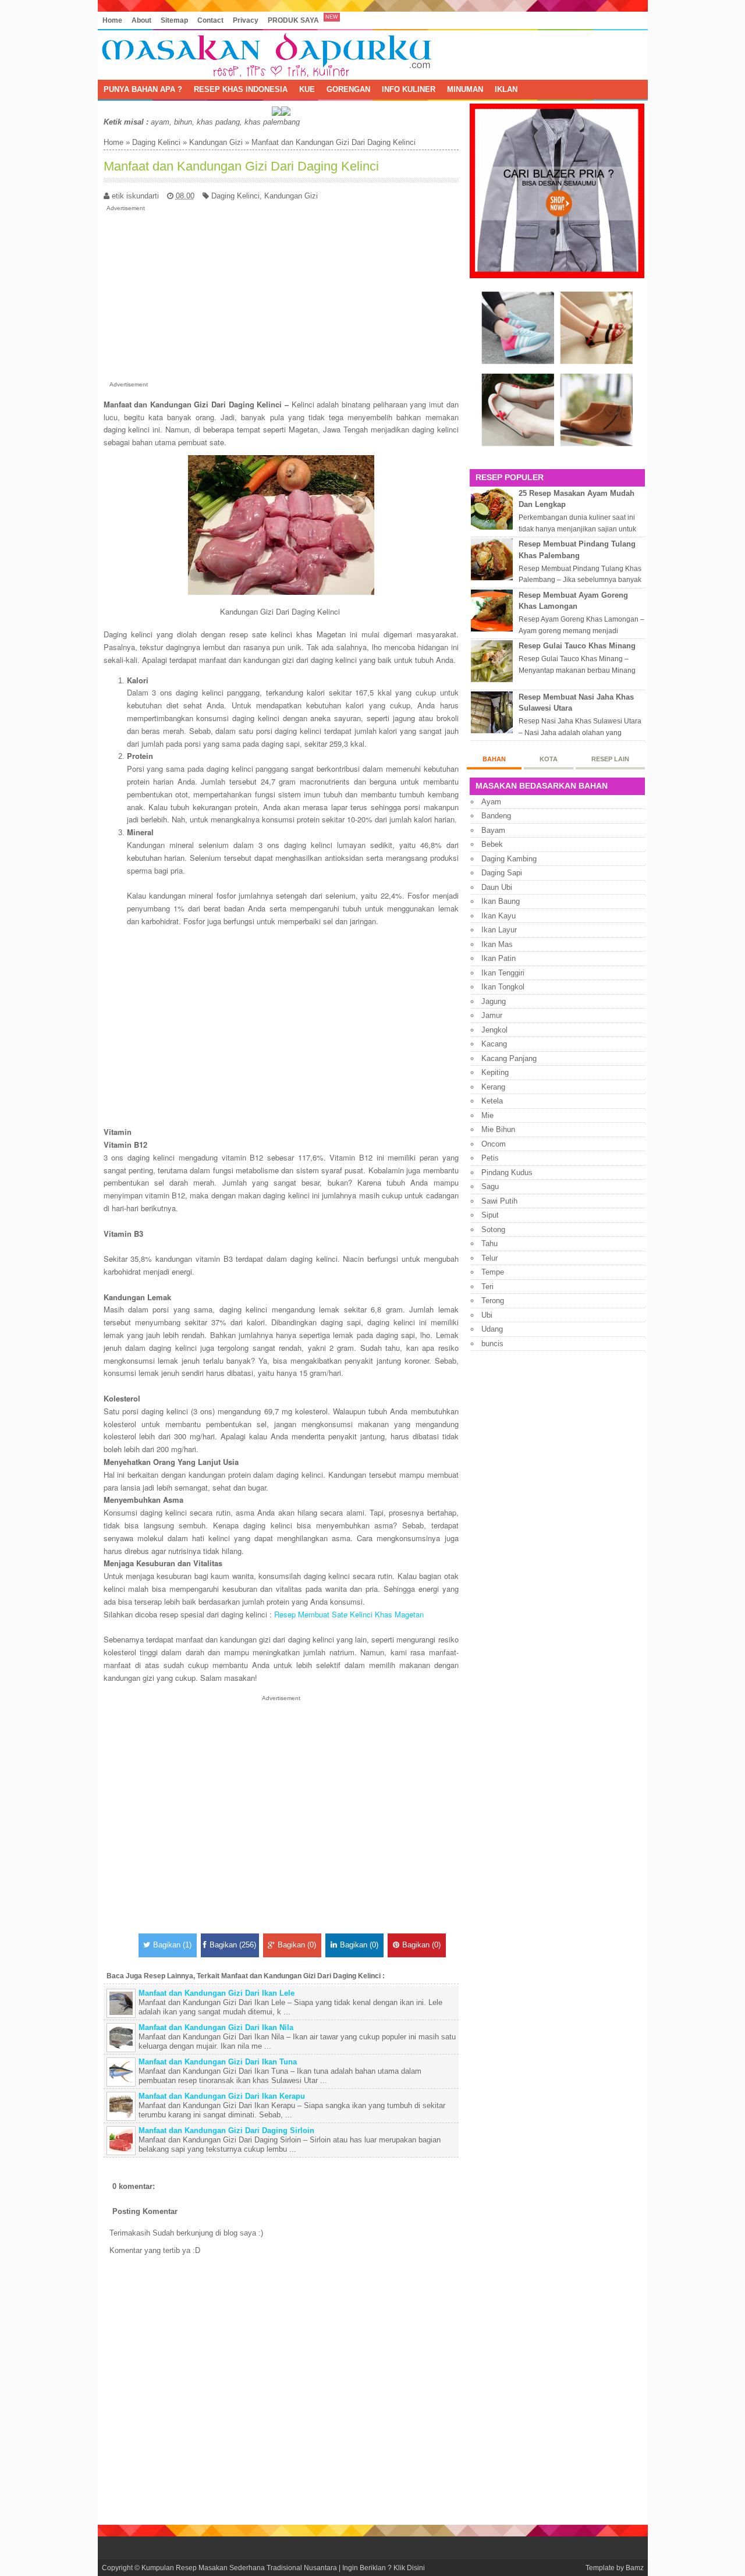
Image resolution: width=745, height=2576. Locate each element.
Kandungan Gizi (216, 142)
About (141, 20)
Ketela (492, 1101)
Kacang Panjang (509, 1058)
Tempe (493, 1272)
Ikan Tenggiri (503, 973)
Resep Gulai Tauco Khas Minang (577, 646)
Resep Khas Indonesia (241, 89)
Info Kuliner (409, 89)
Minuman (465, 89)
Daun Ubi (497, 887)
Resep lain (610, 759)
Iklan (506, 89)
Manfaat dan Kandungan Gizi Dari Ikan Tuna (218, 2062)
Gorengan (348, 89)
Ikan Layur (499, 930)
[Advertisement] (281, 294)
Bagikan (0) (297, 1945)
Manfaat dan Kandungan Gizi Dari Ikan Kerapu (222, 2096)
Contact (210, 20)
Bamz (635, 2568)
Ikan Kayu (499, 916)
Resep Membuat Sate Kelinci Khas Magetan (349, 1614)
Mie (487, 1115)
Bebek (492, 844)
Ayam (491, 802)
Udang (492, 1329)
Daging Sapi (502, 873)
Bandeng (496, 816)
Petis (490, 1158)
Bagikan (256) (233, 1945)
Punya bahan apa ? (143, 89)
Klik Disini (409, 2568)
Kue (307, 89)
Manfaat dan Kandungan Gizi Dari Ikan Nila (216, 2027)
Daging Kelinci (156, 142)
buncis (492, 1344)
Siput (490, 1215)
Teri (487, 1287)
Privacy (246, 20)
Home (112, 20)
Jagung (494, 1001)
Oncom (494, 1144)
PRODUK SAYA (293, 20)
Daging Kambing (509, 859)
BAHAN (494, 759)
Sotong (493, 1230)
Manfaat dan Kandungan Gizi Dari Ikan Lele (217, 1993)
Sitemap (174, 20)
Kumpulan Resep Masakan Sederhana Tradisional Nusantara (239, 2568)
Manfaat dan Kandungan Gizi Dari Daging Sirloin (226, 2130)
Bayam (493, 830)
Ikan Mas (497, 944)
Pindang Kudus (507, 1172)
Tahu (489, 1243)
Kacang (494, 1044)
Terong (493, 1301)
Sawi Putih (499, 1201)
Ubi (487, 1315)
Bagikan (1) (172, 1945)
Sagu (490, 1186)
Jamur (492, 1015)
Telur (489, 1258)
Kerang (493, 1087)
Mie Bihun (498, 1129)
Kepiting (495, 1072)
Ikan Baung (501, 901)
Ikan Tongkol (503, 987)
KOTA (549, 759)
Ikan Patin (499, 958)
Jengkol (494, 1030)
